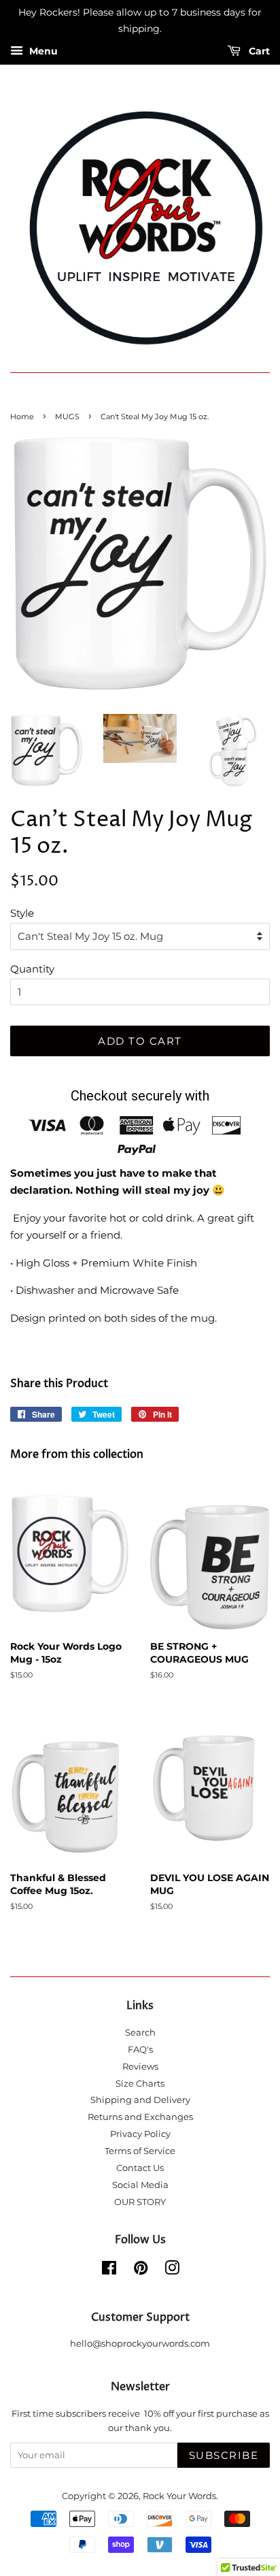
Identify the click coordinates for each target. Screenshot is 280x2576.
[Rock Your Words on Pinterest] (141, 2271)
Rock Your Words (179, 2496)
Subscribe (224, 2455)
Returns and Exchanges (140, 2117)
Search (140, 2033)
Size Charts (140, 2084)
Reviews (140, 2067)
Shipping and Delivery (140, 2100)
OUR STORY (140, 2202)
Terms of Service (140, 2151)
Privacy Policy (140, 2134)
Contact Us (140, 2168)
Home (22, 417)
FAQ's (140, 2050)
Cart (258, 51)
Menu (42, 51)
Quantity (32, 969)
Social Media (140, 2185)
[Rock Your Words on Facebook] (109, 2271)
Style (22, 913)
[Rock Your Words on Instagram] (172, 2271)
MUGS (67, 417)
